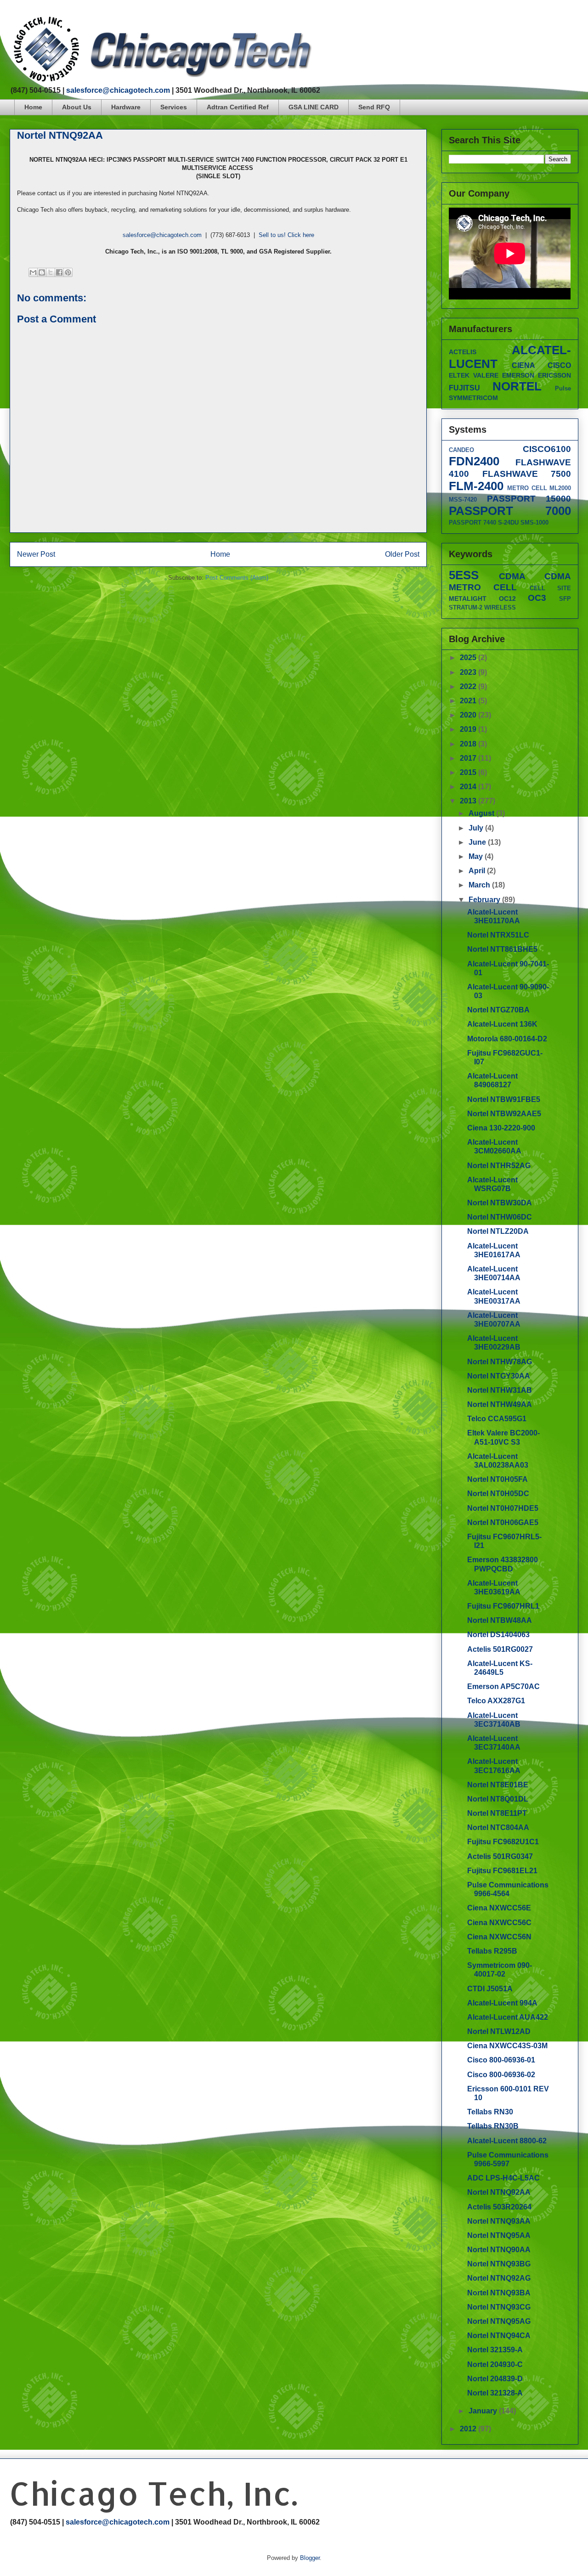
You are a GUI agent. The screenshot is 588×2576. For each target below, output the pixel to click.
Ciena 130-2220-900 (501, 1128)
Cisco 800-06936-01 (501, 2060)
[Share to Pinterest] (68, 272)
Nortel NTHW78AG (500, 1362)
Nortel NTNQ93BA (499, 2293)
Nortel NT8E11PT (497, 1813)
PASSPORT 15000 (529, 499)
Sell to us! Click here (286, 235)
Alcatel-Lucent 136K (502, 1024)
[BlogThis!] (42, 272)
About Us (77, 107)
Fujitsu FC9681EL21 (502, 1871)
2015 (469, 772)
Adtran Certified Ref (238, 107)
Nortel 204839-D (495, 2379)
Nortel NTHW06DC (500, 1217)
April (478, 871)
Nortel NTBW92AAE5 (504, 1114)
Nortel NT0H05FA (498, 1479)
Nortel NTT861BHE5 (502, 949)
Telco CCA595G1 (497, 1419)
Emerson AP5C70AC (503, 1686)
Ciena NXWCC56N (499, 1937)
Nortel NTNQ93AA (499, 2221)
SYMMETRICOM (473, 398)
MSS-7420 (463, 500)
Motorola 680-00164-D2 (507, 1039)
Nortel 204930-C (495, 2364)
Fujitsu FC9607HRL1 (503, 1606)
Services (174, 107)
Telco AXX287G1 (496, 1701)
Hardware (126, 107)
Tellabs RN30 (490, 2112)
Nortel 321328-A (495, 2393)
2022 (469, 686)
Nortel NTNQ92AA (499, 2192)
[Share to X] (51, 272)
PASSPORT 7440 (472, 523)
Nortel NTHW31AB (500, 1390)
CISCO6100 (547, 449)
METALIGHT (468, 599)
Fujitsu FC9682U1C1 (503, 1842)
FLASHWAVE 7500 (527, 474)
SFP (565, 599)
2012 (469, 2429)
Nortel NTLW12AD (499, 2031)
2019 (469, 729)
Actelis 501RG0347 (500, 1856)
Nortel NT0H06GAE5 (503, 1522)
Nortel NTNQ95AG (499, 2321)
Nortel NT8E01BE (498, 1785)
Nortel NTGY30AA (499, 1376)
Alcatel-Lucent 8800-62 (507, 2141)
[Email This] (33, 272)
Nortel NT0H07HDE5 (503, 1508)
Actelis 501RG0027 (500, 1649)
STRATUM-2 (466, 607)
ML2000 (560, 488)
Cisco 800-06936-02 (501, 2075)
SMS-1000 (534, 523)
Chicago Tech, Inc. (153, 2493)
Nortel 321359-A (495, 2350)
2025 (469, 658)
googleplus (557, 20)
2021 (469, 701)
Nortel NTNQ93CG (499, 2307)
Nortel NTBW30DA (500, 1203)
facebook (523, 20)
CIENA (523, 365)
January (484, 2411)
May (477, 856)
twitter (540, 20)
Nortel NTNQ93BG (499, 2264)
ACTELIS (463, 352)
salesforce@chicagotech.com (118, 90)
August (482, 813)
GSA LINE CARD (314, 107)
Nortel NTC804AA (498, 1827)
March (480, 885)
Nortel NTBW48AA (500, 1620)
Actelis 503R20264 (499, 2207)
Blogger (310, 2558)
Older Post (402, 554)
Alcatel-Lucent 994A (502, 2003)
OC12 (507, 599)
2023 (469, 672)
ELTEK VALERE (474, 375)
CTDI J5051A (490, 1989)
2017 (469, 758)
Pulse (563, 388)
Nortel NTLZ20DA (498, 1231)
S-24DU (508, 523)
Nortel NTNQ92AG (499, 2278)
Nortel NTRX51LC (498, 935)
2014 (469, 787)
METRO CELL (527, 488)
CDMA (512, 576)
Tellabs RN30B (493, 2126)
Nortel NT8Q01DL (498, 1799)
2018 (469, 744)
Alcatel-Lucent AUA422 (508, 2017)
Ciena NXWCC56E (499, 1908)
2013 (469, 801)
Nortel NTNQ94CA (499, 2336)
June (478, 842)
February (485, 900)
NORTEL (517, 386)
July (477, 828)
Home (33, 107)
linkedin (575, 20)
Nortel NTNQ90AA (499, 2250)
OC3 (537, 598)
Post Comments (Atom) (237, 578)
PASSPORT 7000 (510, 511)
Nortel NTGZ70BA (498, 1010)
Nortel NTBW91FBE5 (504, 1099)
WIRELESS (500, 607)
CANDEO (461, 450)
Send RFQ (374, 107)
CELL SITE (550, 588)
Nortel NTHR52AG (499, 1166)
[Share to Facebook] (59, 272)
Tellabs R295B (492, 1951)
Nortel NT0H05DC (498, 1494)
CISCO (559, 365)
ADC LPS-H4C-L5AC (503, 2178)
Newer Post (36, 554)
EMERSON (518, 375)
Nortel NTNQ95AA (499, 2235)
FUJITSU (464, 388)
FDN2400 (474, 461)
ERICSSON (554, 375)
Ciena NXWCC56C (499, 1923)
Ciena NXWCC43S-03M (507, 2046)
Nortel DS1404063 (498, 1635)
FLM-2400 (476, 486)
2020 (469, 715)
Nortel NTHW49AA (500, 1404)
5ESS (464, 575)
